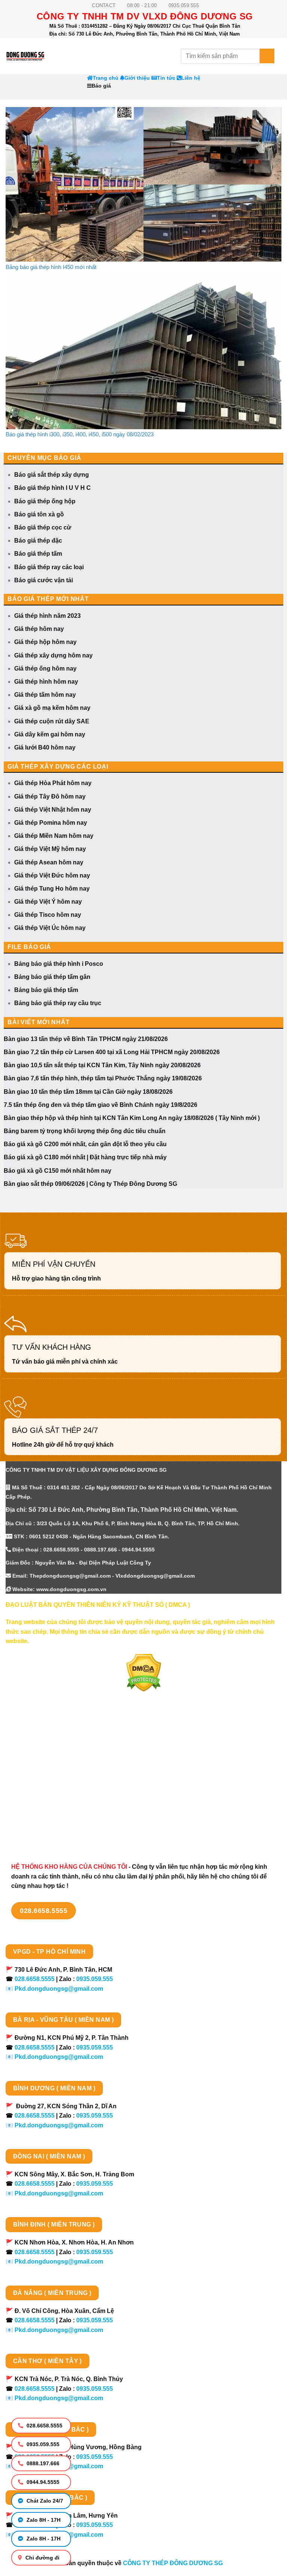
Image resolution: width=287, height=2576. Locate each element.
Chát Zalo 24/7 (44, 2501)
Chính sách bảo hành (36, 1830)
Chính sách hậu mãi (34, 1790)
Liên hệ (191, 78)
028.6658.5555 (44, 2426)
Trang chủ (106, 78)
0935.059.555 (42, 2444)
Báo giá (101, 86)
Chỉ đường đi (42, 2558)
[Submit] (267, 56)
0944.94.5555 (42, 2482)
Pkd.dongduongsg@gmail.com (59, 1989)
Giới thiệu (137, 78)
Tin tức (166, 78)
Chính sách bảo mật (34, 1777)
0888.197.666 (42, 2463)
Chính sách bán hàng (36, 1737)
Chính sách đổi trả (32, 1817)
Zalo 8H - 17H (43, 2520)
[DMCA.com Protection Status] (144, 1672)
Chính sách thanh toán (38, 1751)
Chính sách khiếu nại (36, 1803)
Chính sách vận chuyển (39, 1764)
